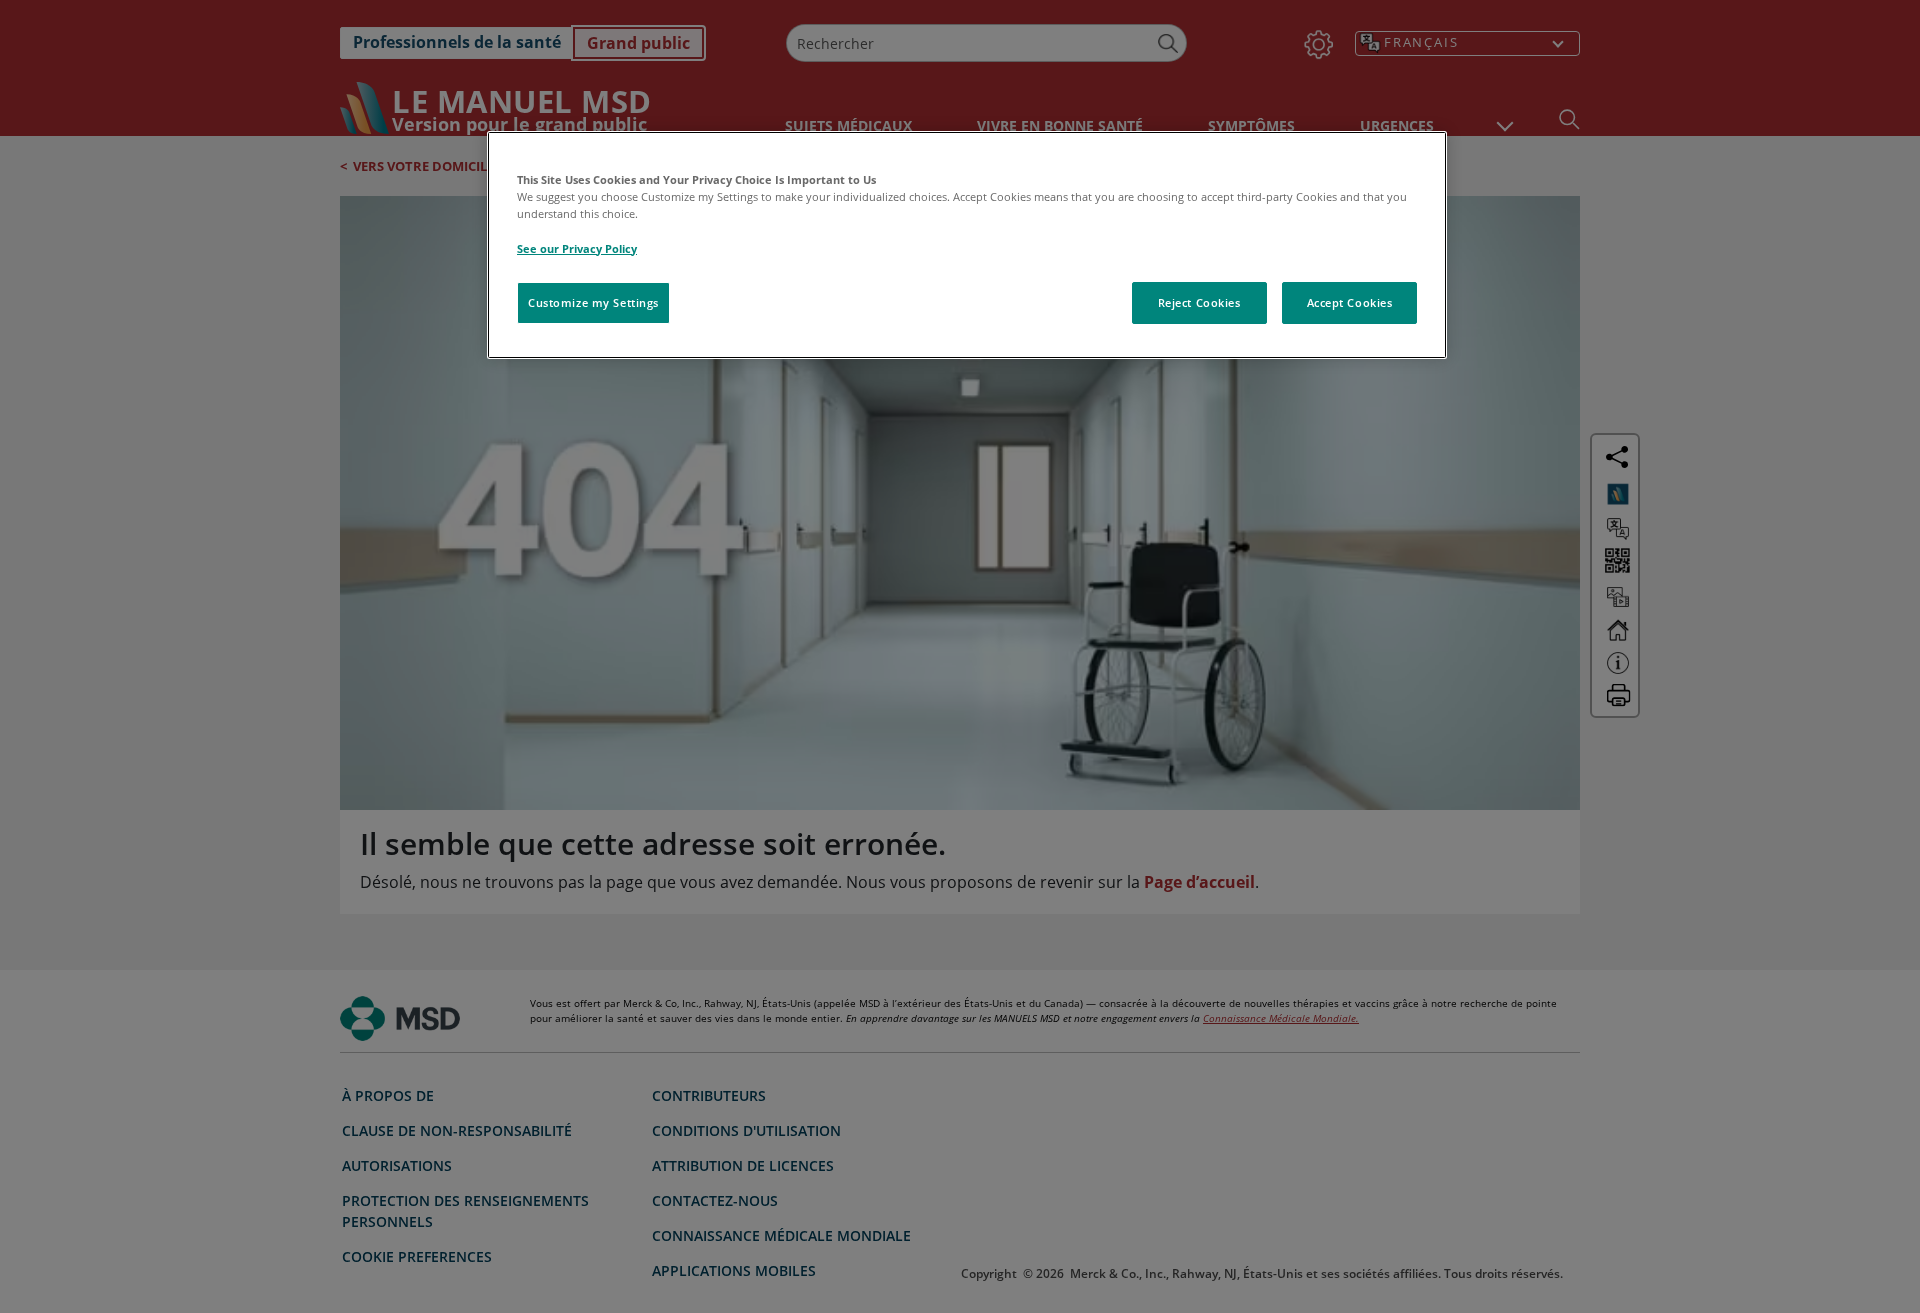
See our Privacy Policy (577, 248)
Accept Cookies (1350, 302)
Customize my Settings (593, 302)
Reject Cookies (1199, 302)
